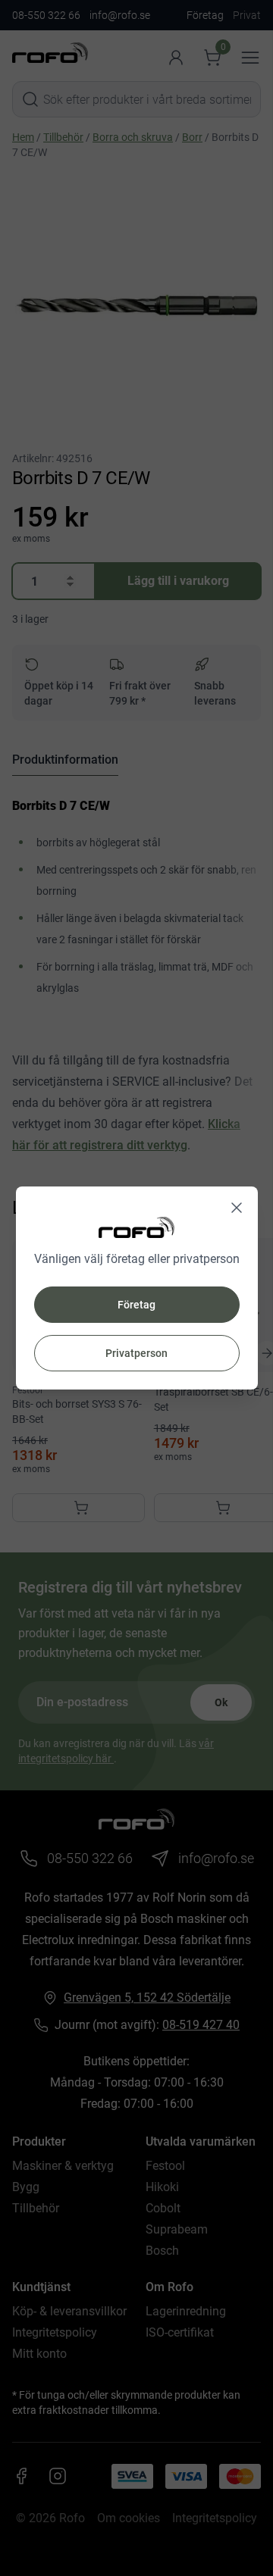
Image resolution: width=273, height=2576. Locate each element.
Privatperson (136, 1353)
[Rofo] (136, 1227)
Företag (136, 1305)
